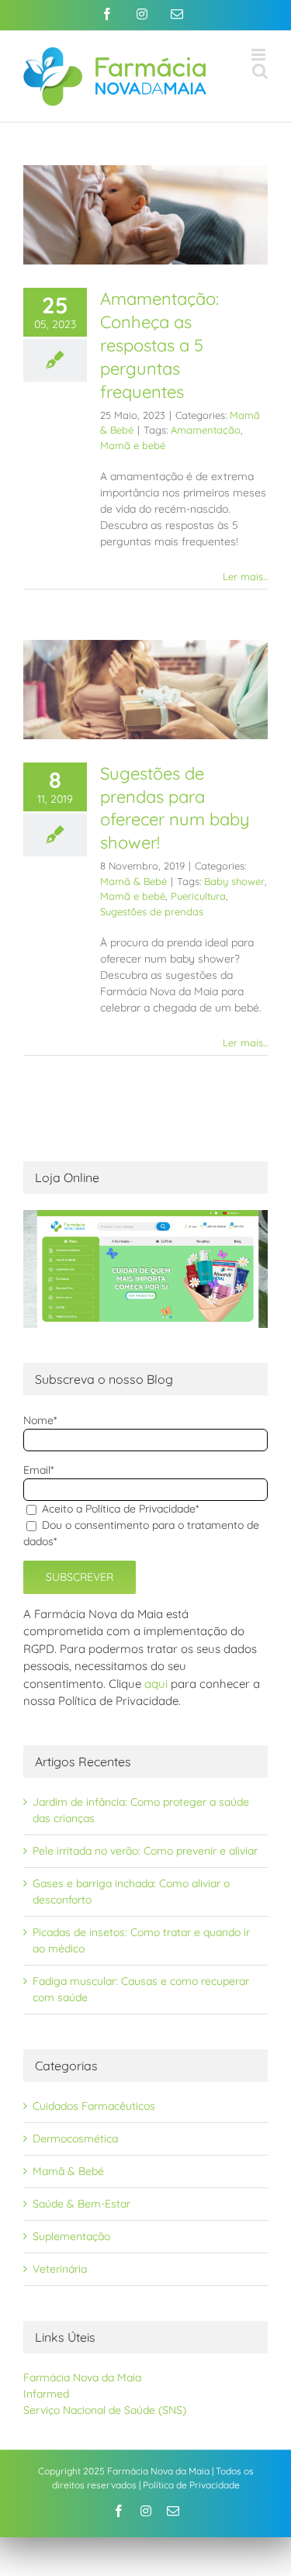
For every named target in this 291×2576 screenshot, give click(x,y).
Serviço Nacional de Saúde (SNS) (105, 2410)
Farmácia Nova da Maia (82, 2377)
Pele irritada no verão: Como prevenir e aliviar (145, 1851)
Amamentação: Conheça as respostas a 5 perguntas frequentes (159, 345)
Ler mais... (245, 576)
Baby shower (234, 881)
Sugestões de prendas (152, 911)
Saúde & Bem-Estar (81, 2204)
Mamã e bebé (133, 445)
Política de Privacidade (191, 2485)
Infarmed (46, 2394)
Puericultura (198, 896)
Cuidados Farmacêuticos (94, 2106)
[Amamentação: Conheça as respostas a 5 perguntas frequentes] (145, 215)
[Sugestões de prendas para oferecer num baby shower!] (145, 690)
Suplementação (71, 2236)
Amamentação (206, 430)
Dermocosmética (75, 2139)
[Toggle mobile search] (260, 71)
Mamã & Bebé (133, 881)
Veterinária (60, 2269)
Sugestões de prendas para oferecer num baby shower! (175, 808)
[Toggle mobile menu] (260, 55)
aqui (156, 1684)
